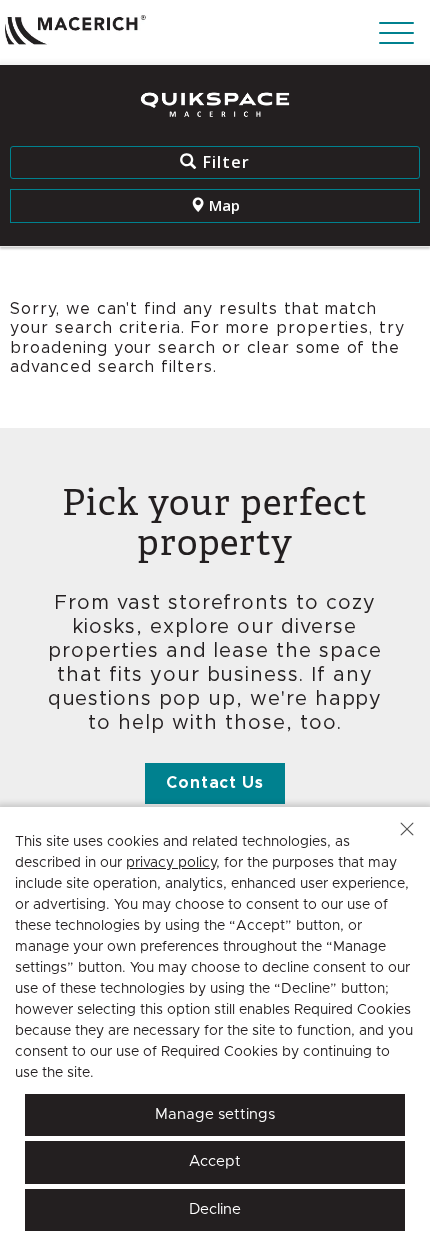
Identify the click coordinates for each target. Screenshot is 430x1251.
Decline (215, 1209)
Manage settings (215, 1114)
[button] (407, 829)
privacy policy (171, 863)
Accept (215, 1161)
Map (222, 205)
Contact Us (215, 783)
